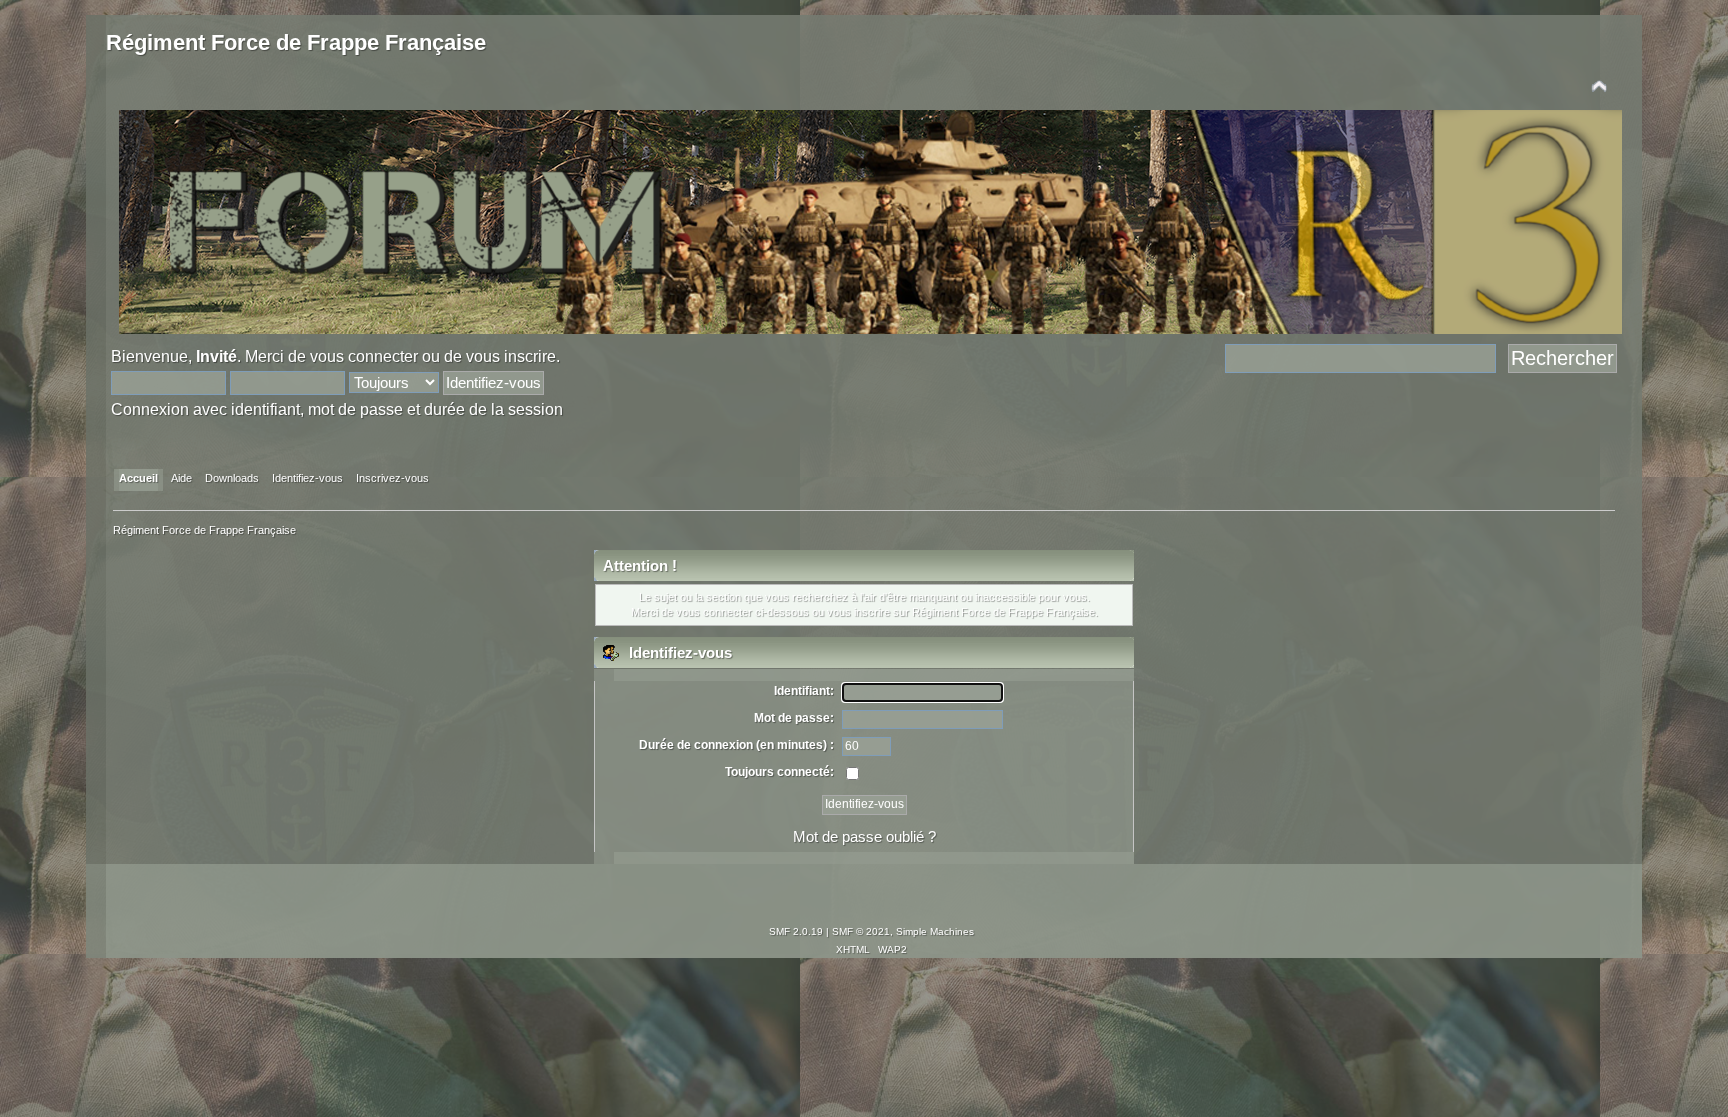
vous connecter (364, 356)
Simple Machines (935, 931)
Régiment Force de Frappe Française (296, 42)
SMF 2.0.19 (796, 931)
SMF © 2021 (861, 931)
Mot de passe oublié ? (864, 836)
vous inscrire (511, 356)
